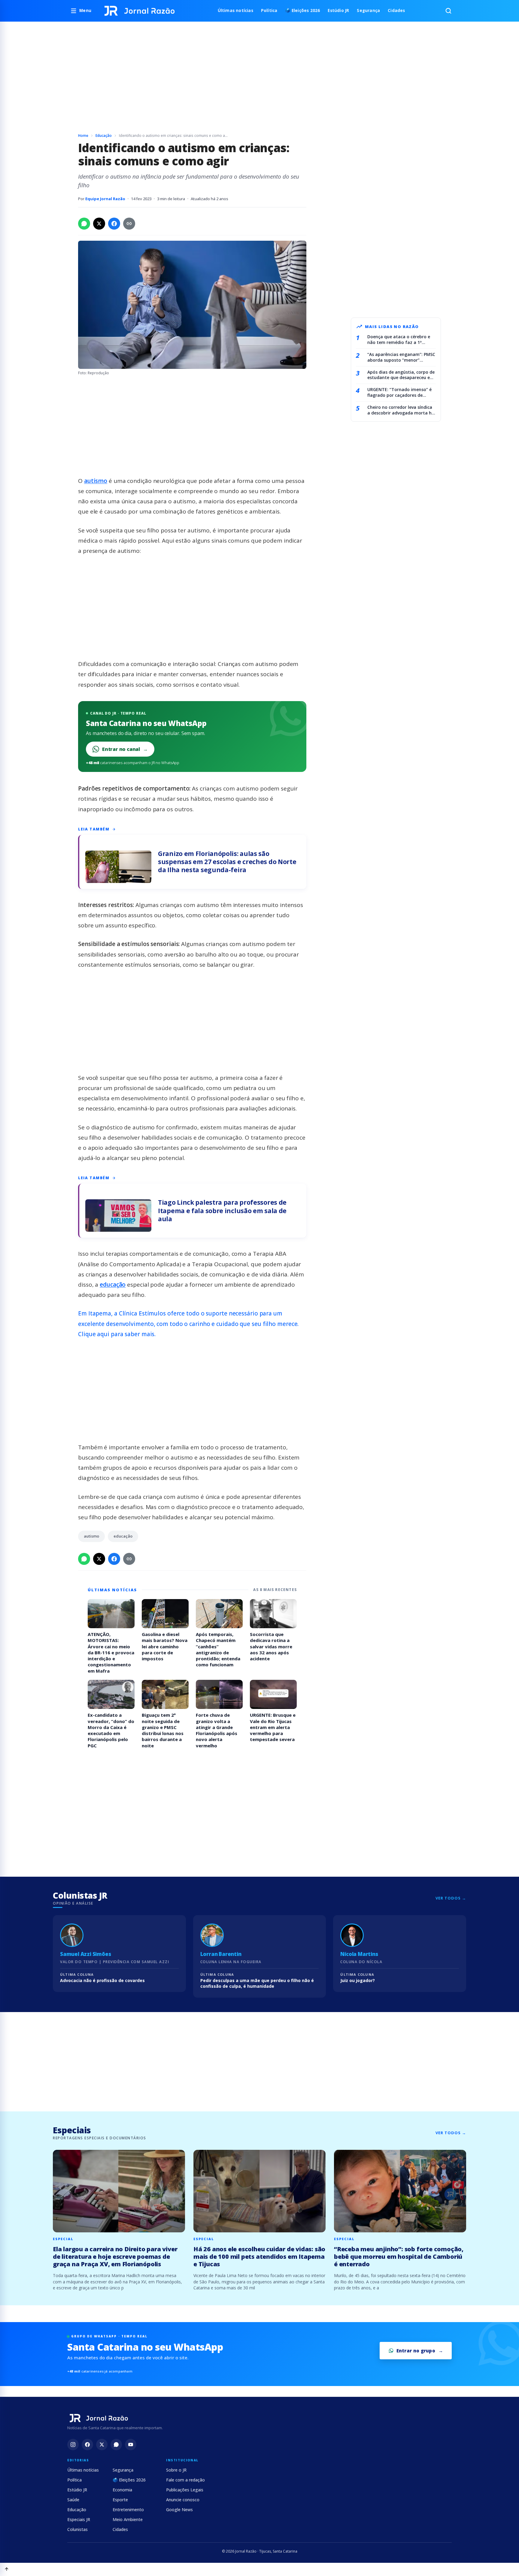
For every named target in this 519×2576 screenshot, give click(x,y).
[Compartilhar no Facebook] (114, 224)
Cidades (396, 11)
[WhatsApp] (116, 2445)
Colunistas (77, 2529)
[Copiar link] (129, 224)
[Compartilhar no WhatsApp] (84, 224)
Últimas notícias (235, 11)
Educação (104, 136)
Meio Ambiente (128, 2519)
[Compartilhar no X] (99, 224)
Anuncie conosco (183, 2500)
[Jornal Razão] (140, 11)
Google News (179, 2510)
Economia (122, 2490)
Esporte (120, 2500)
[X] (102, 2445)
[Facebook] (87, 2445)
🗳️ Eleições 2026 (302, 11)
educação (113, 1285)
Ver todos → (451, 1898)
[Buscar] (448, 11)
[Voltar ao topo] (7, 2569)
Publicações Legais (185, 2490)
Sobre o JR (176, 2470)
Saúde (73, 2500)
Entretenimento (128, 2510)
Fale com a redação (185, 2480)
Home (83, 136)
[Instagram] (73, 2445)
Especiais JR (79, 2519)
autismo (96, 481)
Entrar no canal (125, 749)
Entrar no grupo (416, 2351)
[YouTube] (131, 2445)
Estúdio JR (338, 11)
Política (269, 11)
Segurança (368, 11)
